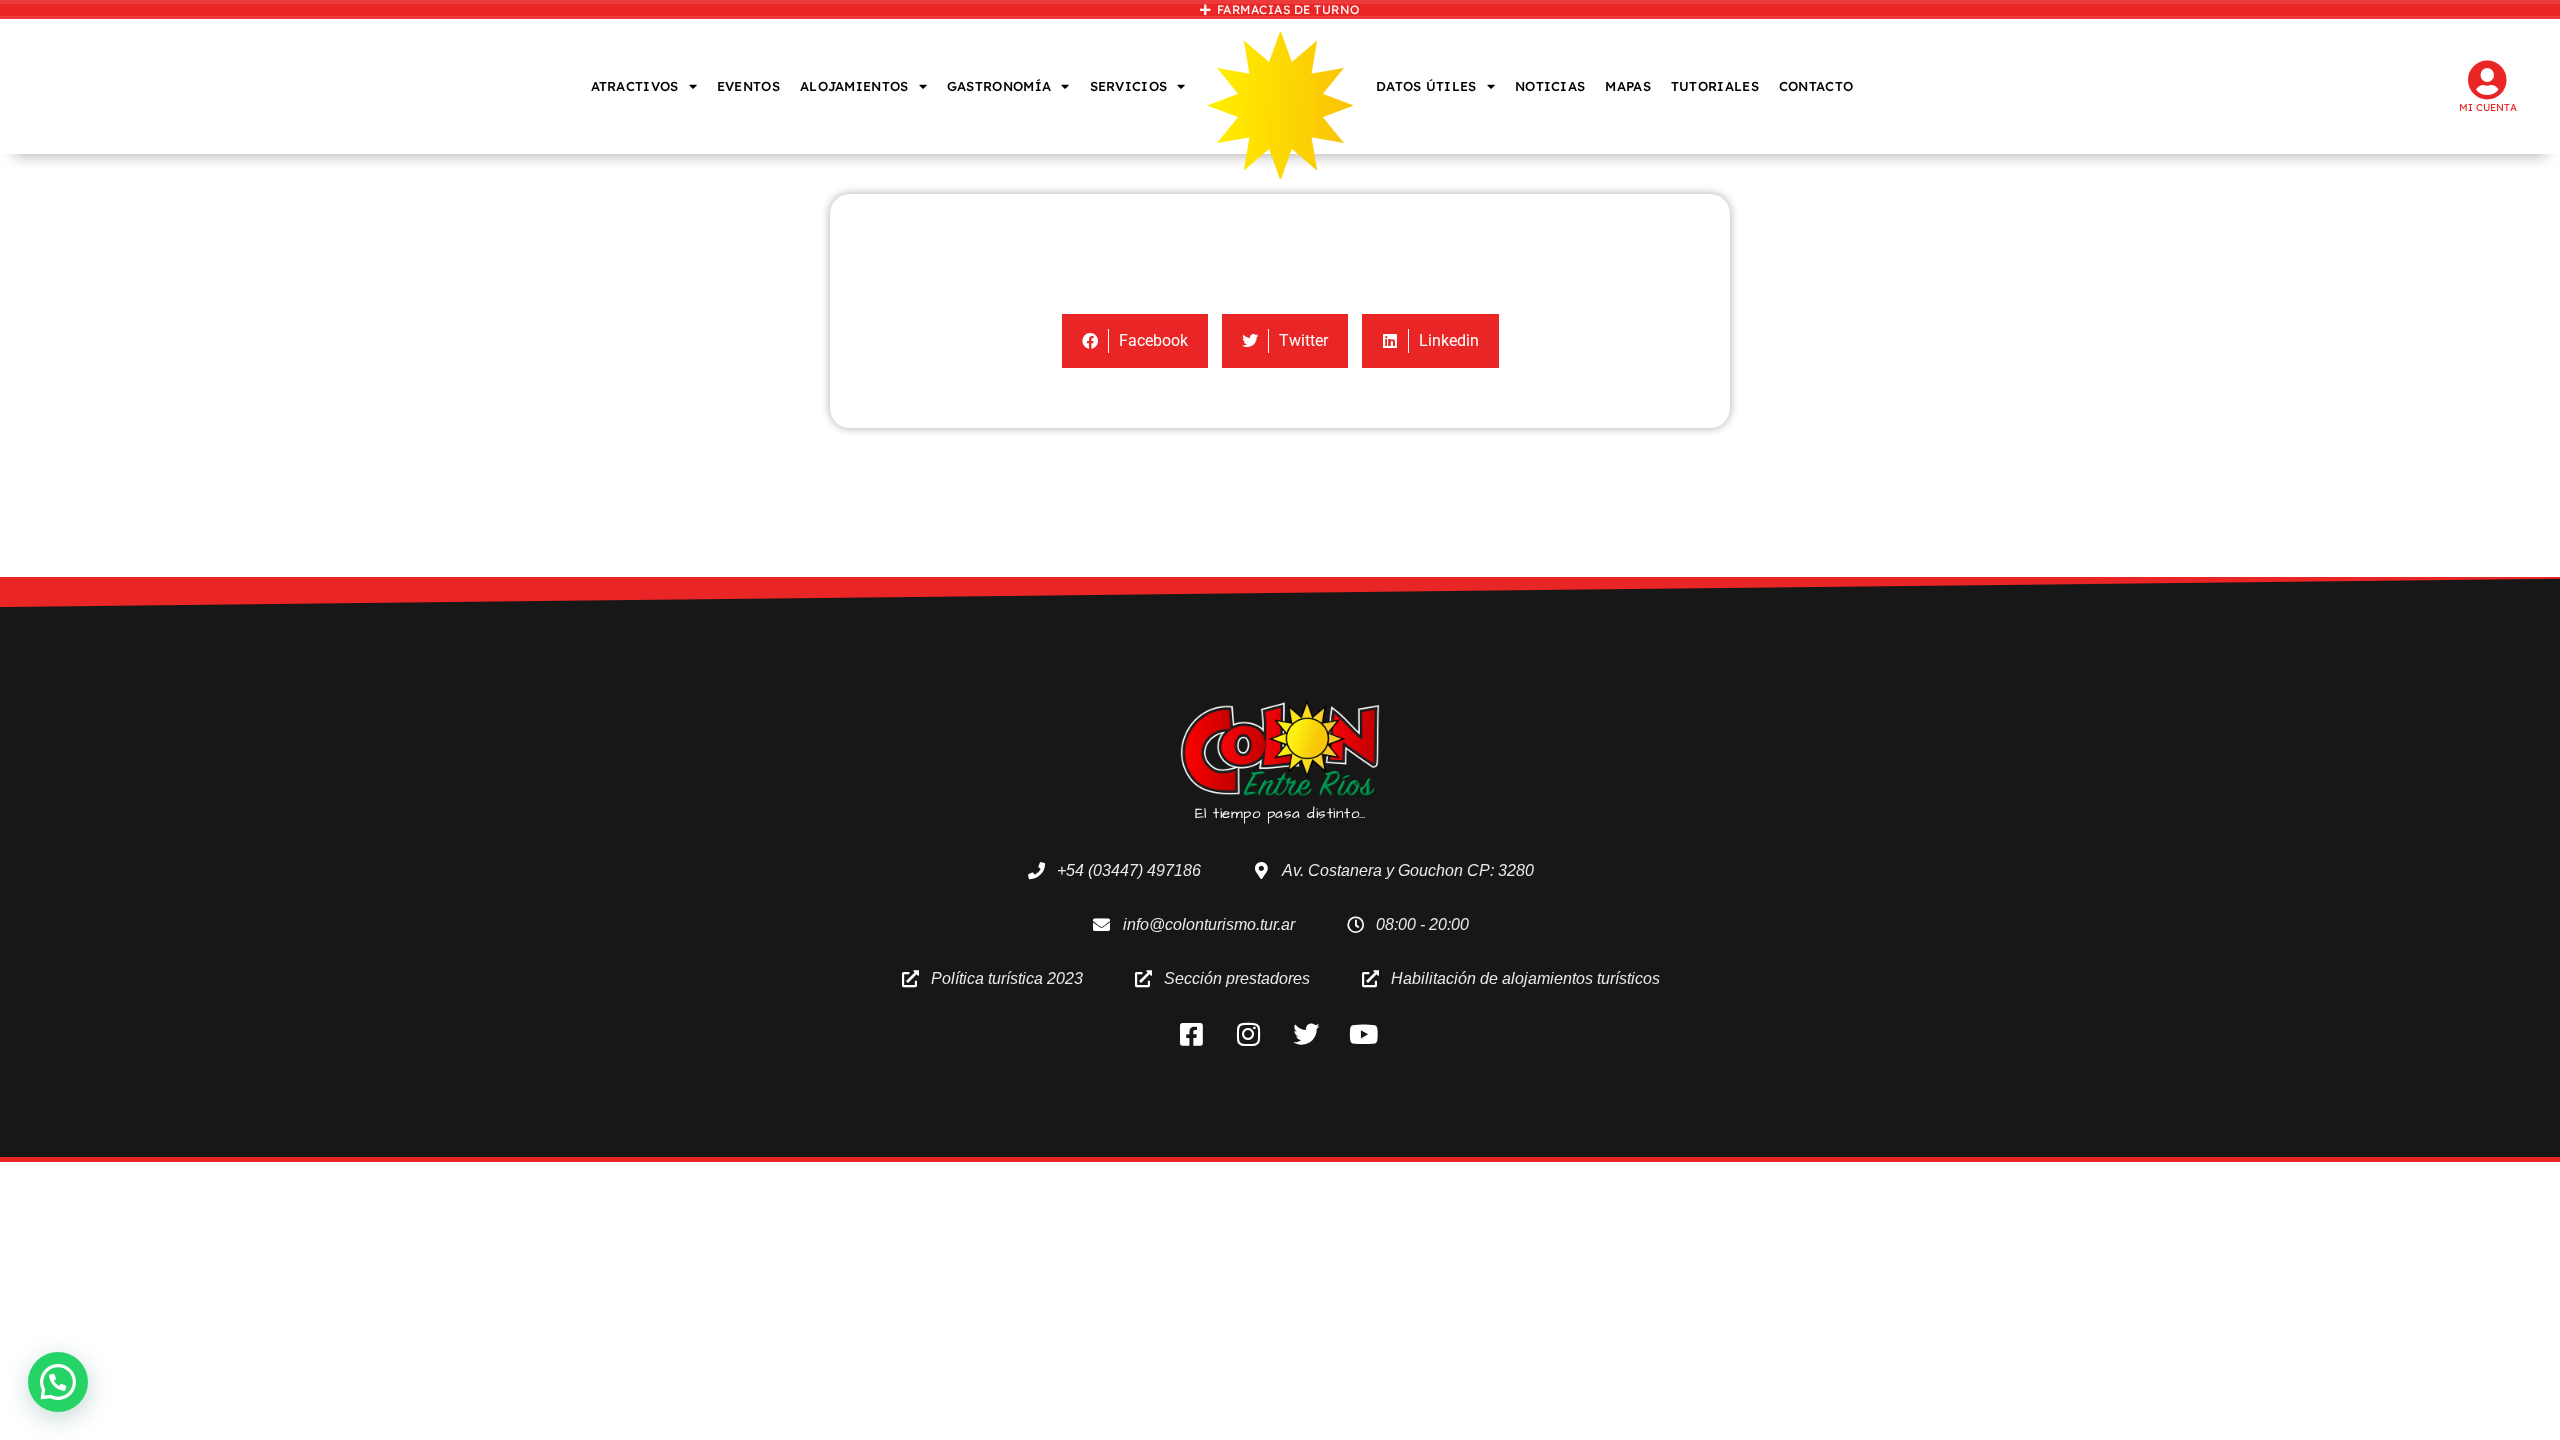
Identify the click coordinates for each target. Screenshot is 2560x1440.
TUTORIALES (1715, 86)
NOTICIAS (1550, 86)
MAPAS (1628, 86)
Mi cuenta (2488, 107)
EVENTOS (748, 86)
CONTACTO (1816, 86)
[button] (58, 1382)
